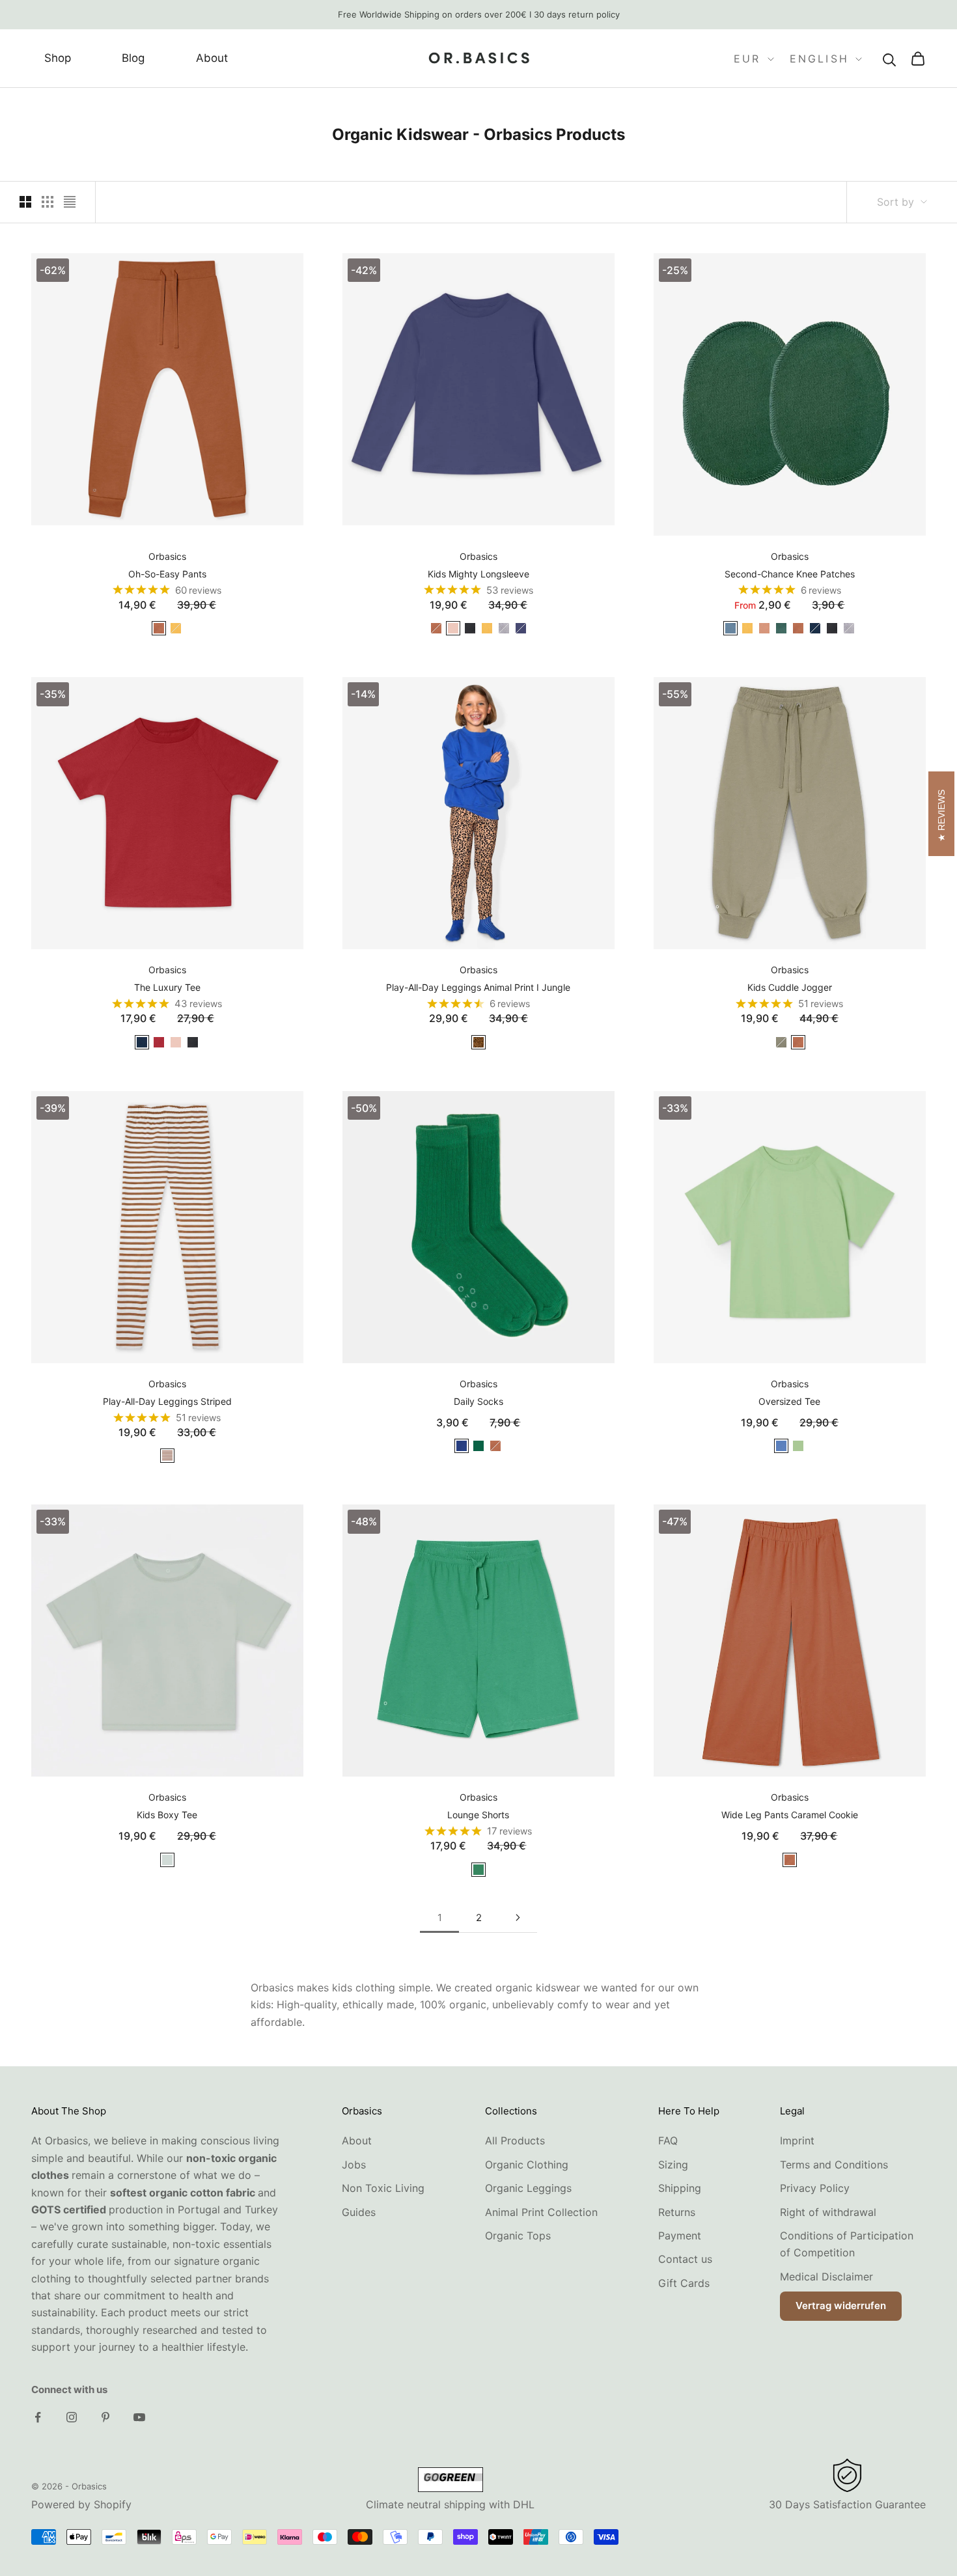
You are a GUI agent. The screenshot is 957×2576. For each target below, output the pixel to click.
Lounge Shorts (478, 1815)
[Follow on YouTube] (139, 2417)
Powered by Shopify (81, 2504)
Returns (677, 2212)
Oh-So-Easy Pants (167, 574)
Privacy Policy (815, 2188)
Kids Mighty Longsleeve (478, 574)
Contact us (685, 2259)
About (212, 59)
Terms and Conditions (834, 2165)
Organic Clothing (527, 2165)
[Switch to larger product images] (25, 202)
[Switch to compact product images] (70, 202)
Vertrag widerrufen (841, 2306)
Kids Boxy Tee (167, 1815)
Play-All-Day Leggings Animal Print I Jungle (478, 987)
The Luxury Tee (167, 987)
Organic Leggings (528, 2188)
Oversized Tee (789, 1401)
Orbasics (167, 556)
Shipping (680, 2188)
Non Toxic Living (383, 2188)
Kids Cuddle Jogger (790, 987)
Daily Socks (478, 1401)
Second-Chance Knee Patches (790, 574)
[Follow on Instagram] (72, 2417)
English (819, 59)
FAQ (668, 2140)
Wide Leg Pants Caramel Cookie (790, 1815)
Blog (133, 59)
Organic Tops (518, 2236)
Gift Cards (684, 2283)
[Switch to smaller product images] (48, 202)
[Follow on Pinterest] (105, 2417)
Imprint (797, 2140)
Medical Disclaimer (826, 2277)
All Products (515, 2140)
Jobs (354, 2165)
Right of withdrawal (828, 2212)
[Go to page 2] (518, 1918)
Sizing (673, 2165)
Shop (58, 59)
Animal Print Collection (541, 2212)
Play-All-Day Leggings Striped (167, 1401)
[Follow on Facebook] (38, 2417)
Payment (680, 2236)
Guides (359, 2212)
